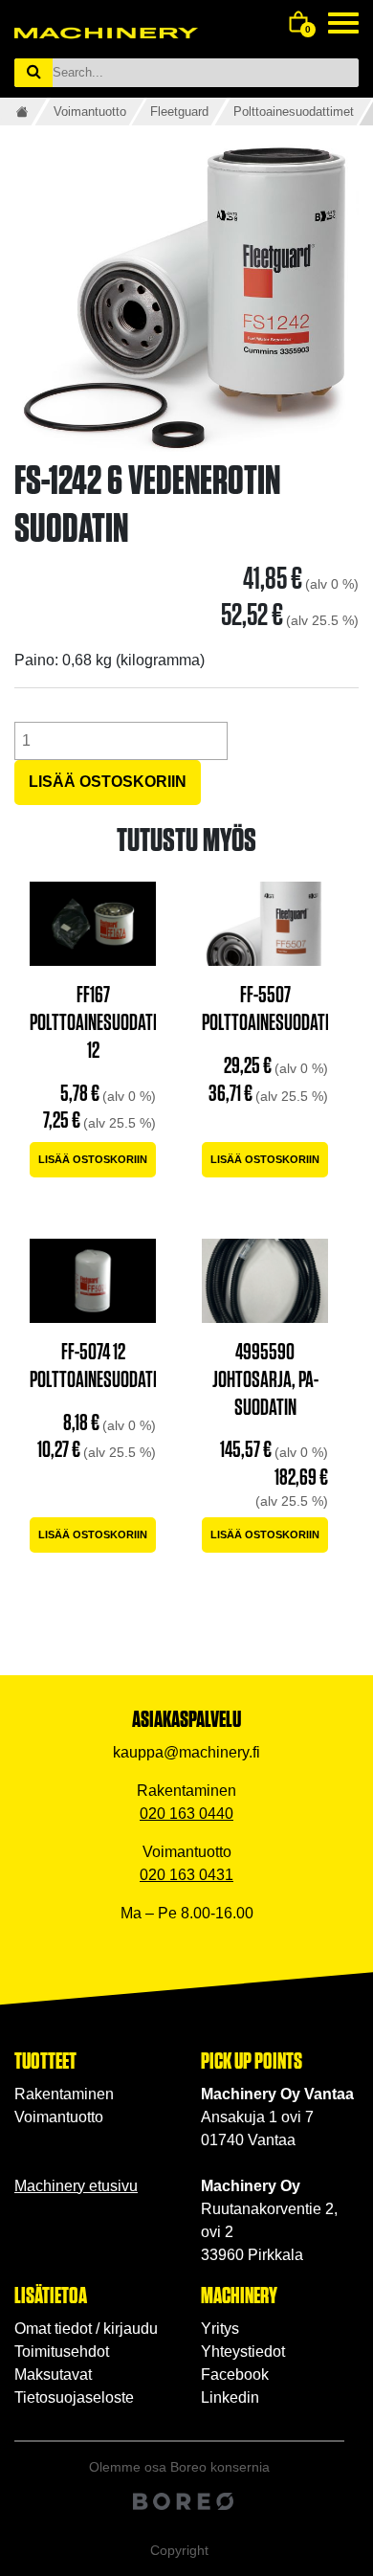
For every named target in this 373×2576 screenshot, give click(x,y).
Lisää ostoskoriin (108, 782)
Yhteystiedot (243, 2352)
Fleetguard (179, 112)
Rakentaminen (64, 2094)
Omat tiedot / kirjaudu (86, 2329)
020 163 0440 (186, 1814)
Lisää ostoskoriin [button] (93, 1159)
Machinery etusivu (76, 2186)
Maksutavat (53, 2374)
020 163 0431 (186, 1875)
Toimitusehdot (62, 2352)
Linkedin (230, 2397)
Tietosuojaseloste (74, 2397)
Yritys (220, 2329)
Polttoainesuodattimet (294, 112)
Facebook (235, 2374)
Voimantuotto (90, 112)
